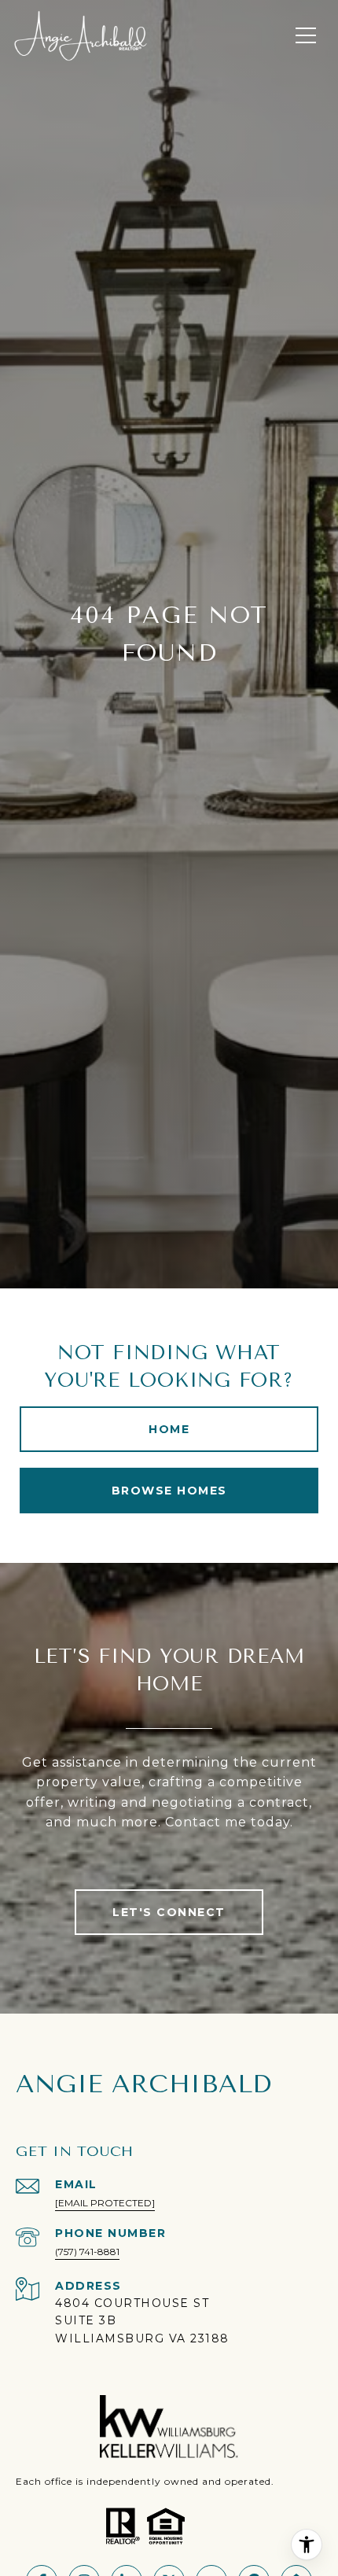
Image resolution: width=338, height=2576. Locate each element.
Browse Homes (169, 1491)
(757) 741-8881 (87, 2252)
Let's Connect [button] (169, 1912)
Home (169, 1429)
